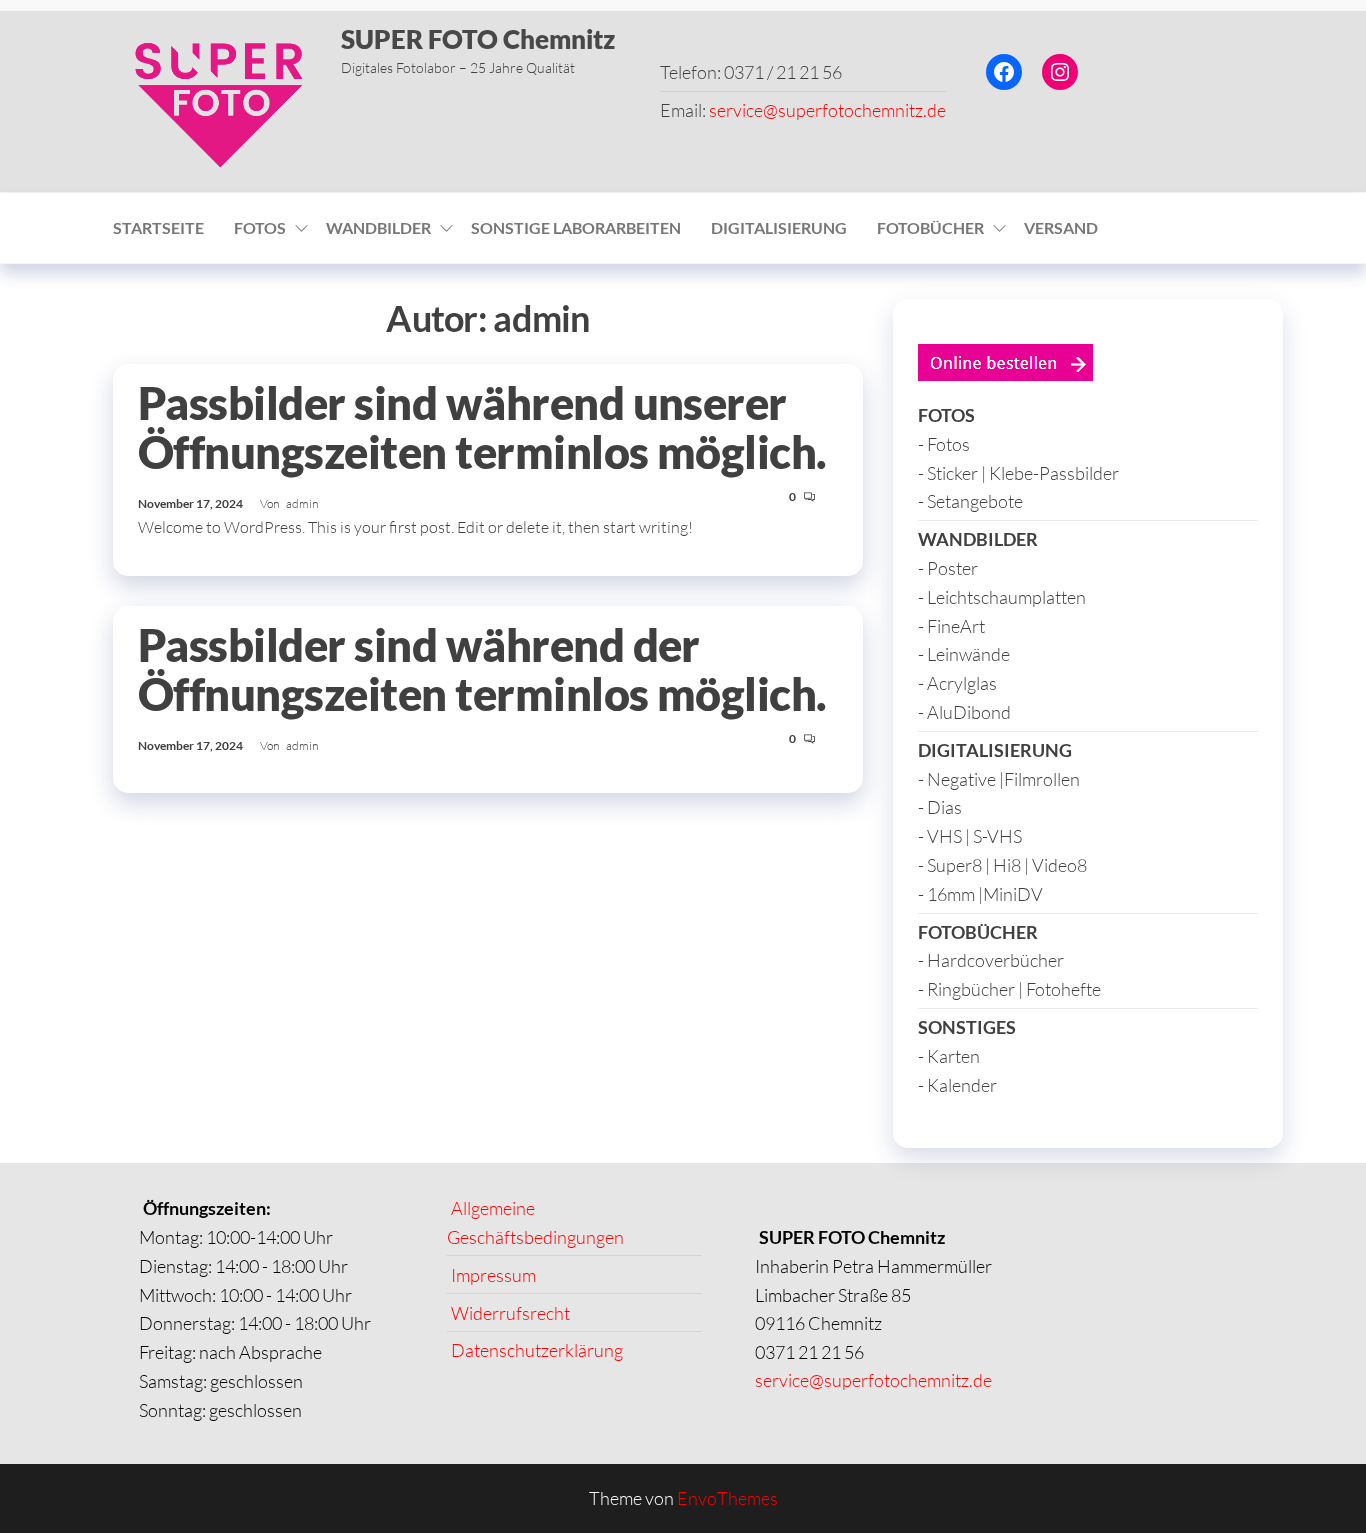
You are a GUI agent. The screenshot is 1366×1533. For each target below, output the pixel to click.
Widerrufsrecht (510, 1312)
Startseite (158, 227)
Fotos (260, 227)
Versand (1061, 227)
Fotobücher (930, 227)
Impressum (493, 1274)
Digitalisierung (779, 227)
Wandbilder (378, 227)
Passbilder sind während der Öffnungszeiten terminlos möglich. (482, 669)
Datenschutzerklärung (537, 1350)
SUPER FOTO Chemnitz (478, 39)
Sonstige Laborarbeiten (576, 227)
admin (302, 503)
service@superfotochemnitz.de (827, 110)
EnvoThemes (727, 1498)
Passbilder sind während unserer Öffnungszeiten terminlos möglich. (482, 427)
